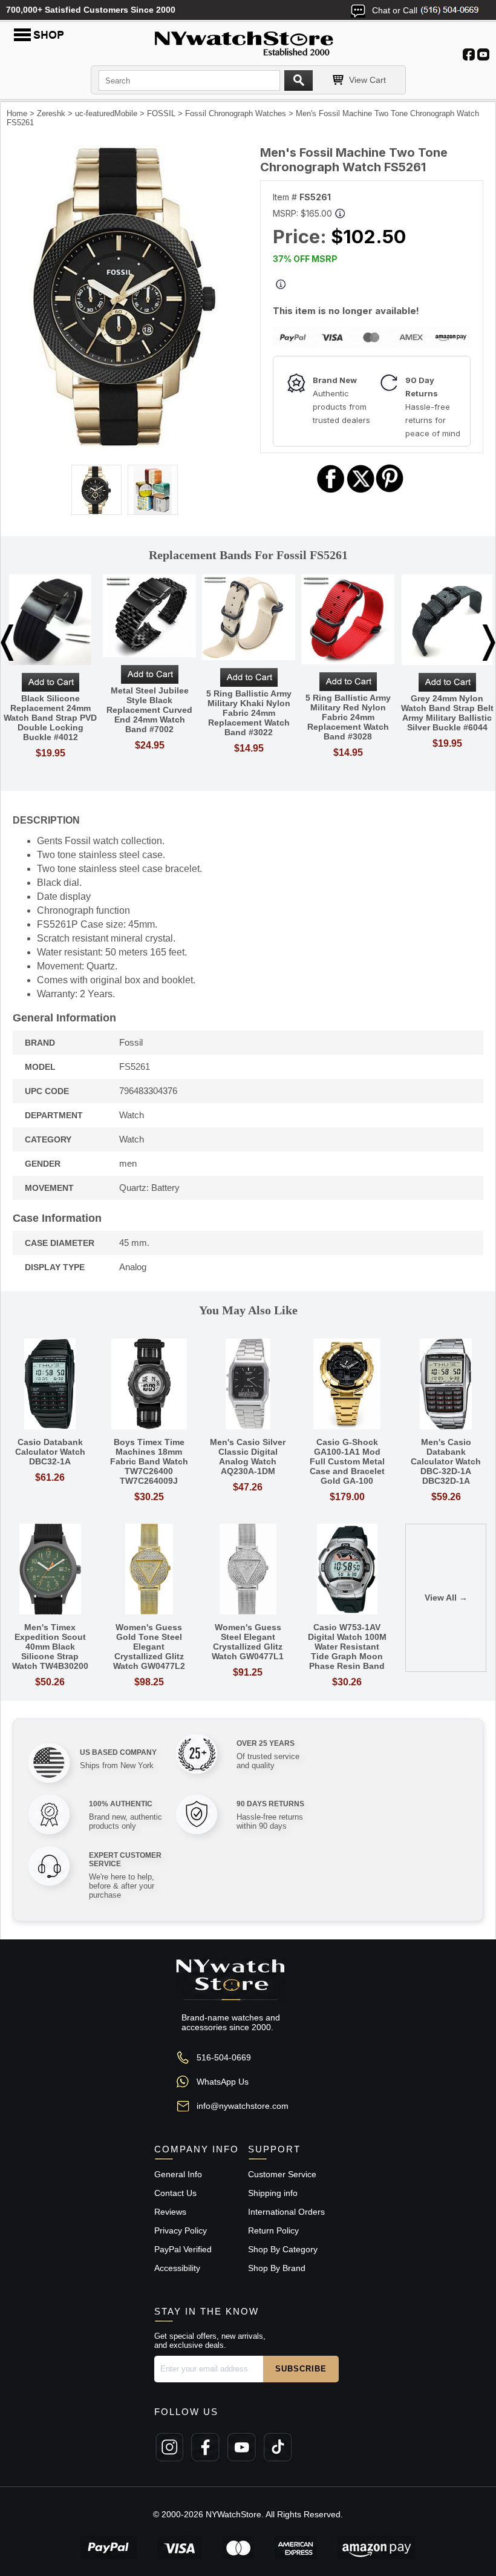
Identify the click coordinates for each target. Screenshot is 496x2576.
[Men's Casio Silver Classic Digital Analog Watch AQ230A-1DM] (248, 1385)
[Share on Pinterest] (390, 491)
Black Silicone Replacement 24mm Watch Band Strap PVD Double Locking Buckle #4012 (50, 718)
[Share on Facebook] (331, 491)
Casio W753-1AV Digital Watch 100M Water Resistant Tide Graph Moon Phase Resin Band (347, 1647)
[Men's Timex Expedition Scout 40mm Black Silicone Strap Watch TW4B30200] (50, 1570)
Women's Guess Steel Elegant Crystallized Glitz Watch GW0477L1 (248, 1642)
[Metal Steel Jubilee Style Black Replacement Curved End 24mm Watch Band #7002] (149, 617)
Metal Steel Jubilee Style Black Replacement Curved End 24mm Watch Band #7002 (149, 710)
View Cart (367, 80)
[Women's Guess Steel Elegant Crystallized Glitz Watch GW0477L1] (248, 1570)
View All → (446, 1598)
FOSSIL (161, 113)
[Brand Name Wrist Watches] (248, 41)
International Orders (286, 2212)
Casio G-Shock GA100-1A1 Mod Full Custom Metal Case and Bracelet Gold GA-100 (347, 1461)
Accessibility (177, 2268)
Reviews (170, 2212)
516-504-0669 (224, 2057)
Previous (7, 643)
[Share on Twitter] (361, 491)
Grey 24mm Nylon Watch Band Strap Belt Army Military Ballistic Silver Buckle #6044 (447, 713)
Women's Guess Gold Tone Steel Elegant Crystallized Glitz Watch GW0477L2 (149, 1647)
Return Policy (273, 2230)
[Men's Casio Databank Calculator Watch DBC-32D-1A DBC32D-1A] (446, 1385)
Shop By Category (283, 2249)
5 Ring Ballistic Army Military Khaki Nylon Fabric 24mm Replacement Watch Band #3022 (249, 713)
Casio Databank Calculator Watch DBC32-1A (50, 1452)
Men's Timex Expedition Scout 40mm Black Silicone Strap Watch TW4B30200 (50, 1647)
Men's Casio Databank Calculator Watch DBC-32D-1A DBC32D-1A (446, 1461)
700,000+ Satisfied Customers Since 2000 (91, 10)
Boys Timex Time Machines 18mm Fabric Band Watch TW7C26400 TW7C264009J (149, 1461)
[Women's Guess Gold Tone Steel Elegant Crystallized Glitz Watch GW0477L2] (149, 1570)
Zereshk (51, 113)
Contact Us (175, 2193)
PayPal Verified (183, 2249)
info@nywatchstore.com (243, 2106)
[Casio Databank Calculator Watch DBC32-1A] (50, 1385)
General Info (178, 2174)
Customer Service (282, 2174)
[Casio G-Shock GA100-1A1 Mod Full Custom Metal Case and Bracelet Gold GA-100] (347, 1385)
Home (17, 113)
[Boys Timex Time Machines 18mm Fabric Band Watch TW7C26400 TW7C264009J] (149, 1385)
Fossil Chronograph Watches (236, 113)
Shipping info (273, 2193)
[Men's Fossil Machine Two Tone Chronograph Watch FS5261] (124, 445)
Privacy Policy (181, 2230)
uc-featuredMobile (106, 113)
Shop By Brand (277, 2268)
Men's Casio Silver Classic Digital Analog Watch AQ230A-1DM (248, 1457)
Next (489, 643)
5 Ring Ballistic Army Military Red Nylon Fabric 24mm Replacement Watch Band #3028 (348, 717)
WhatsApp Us (223, 2082)
